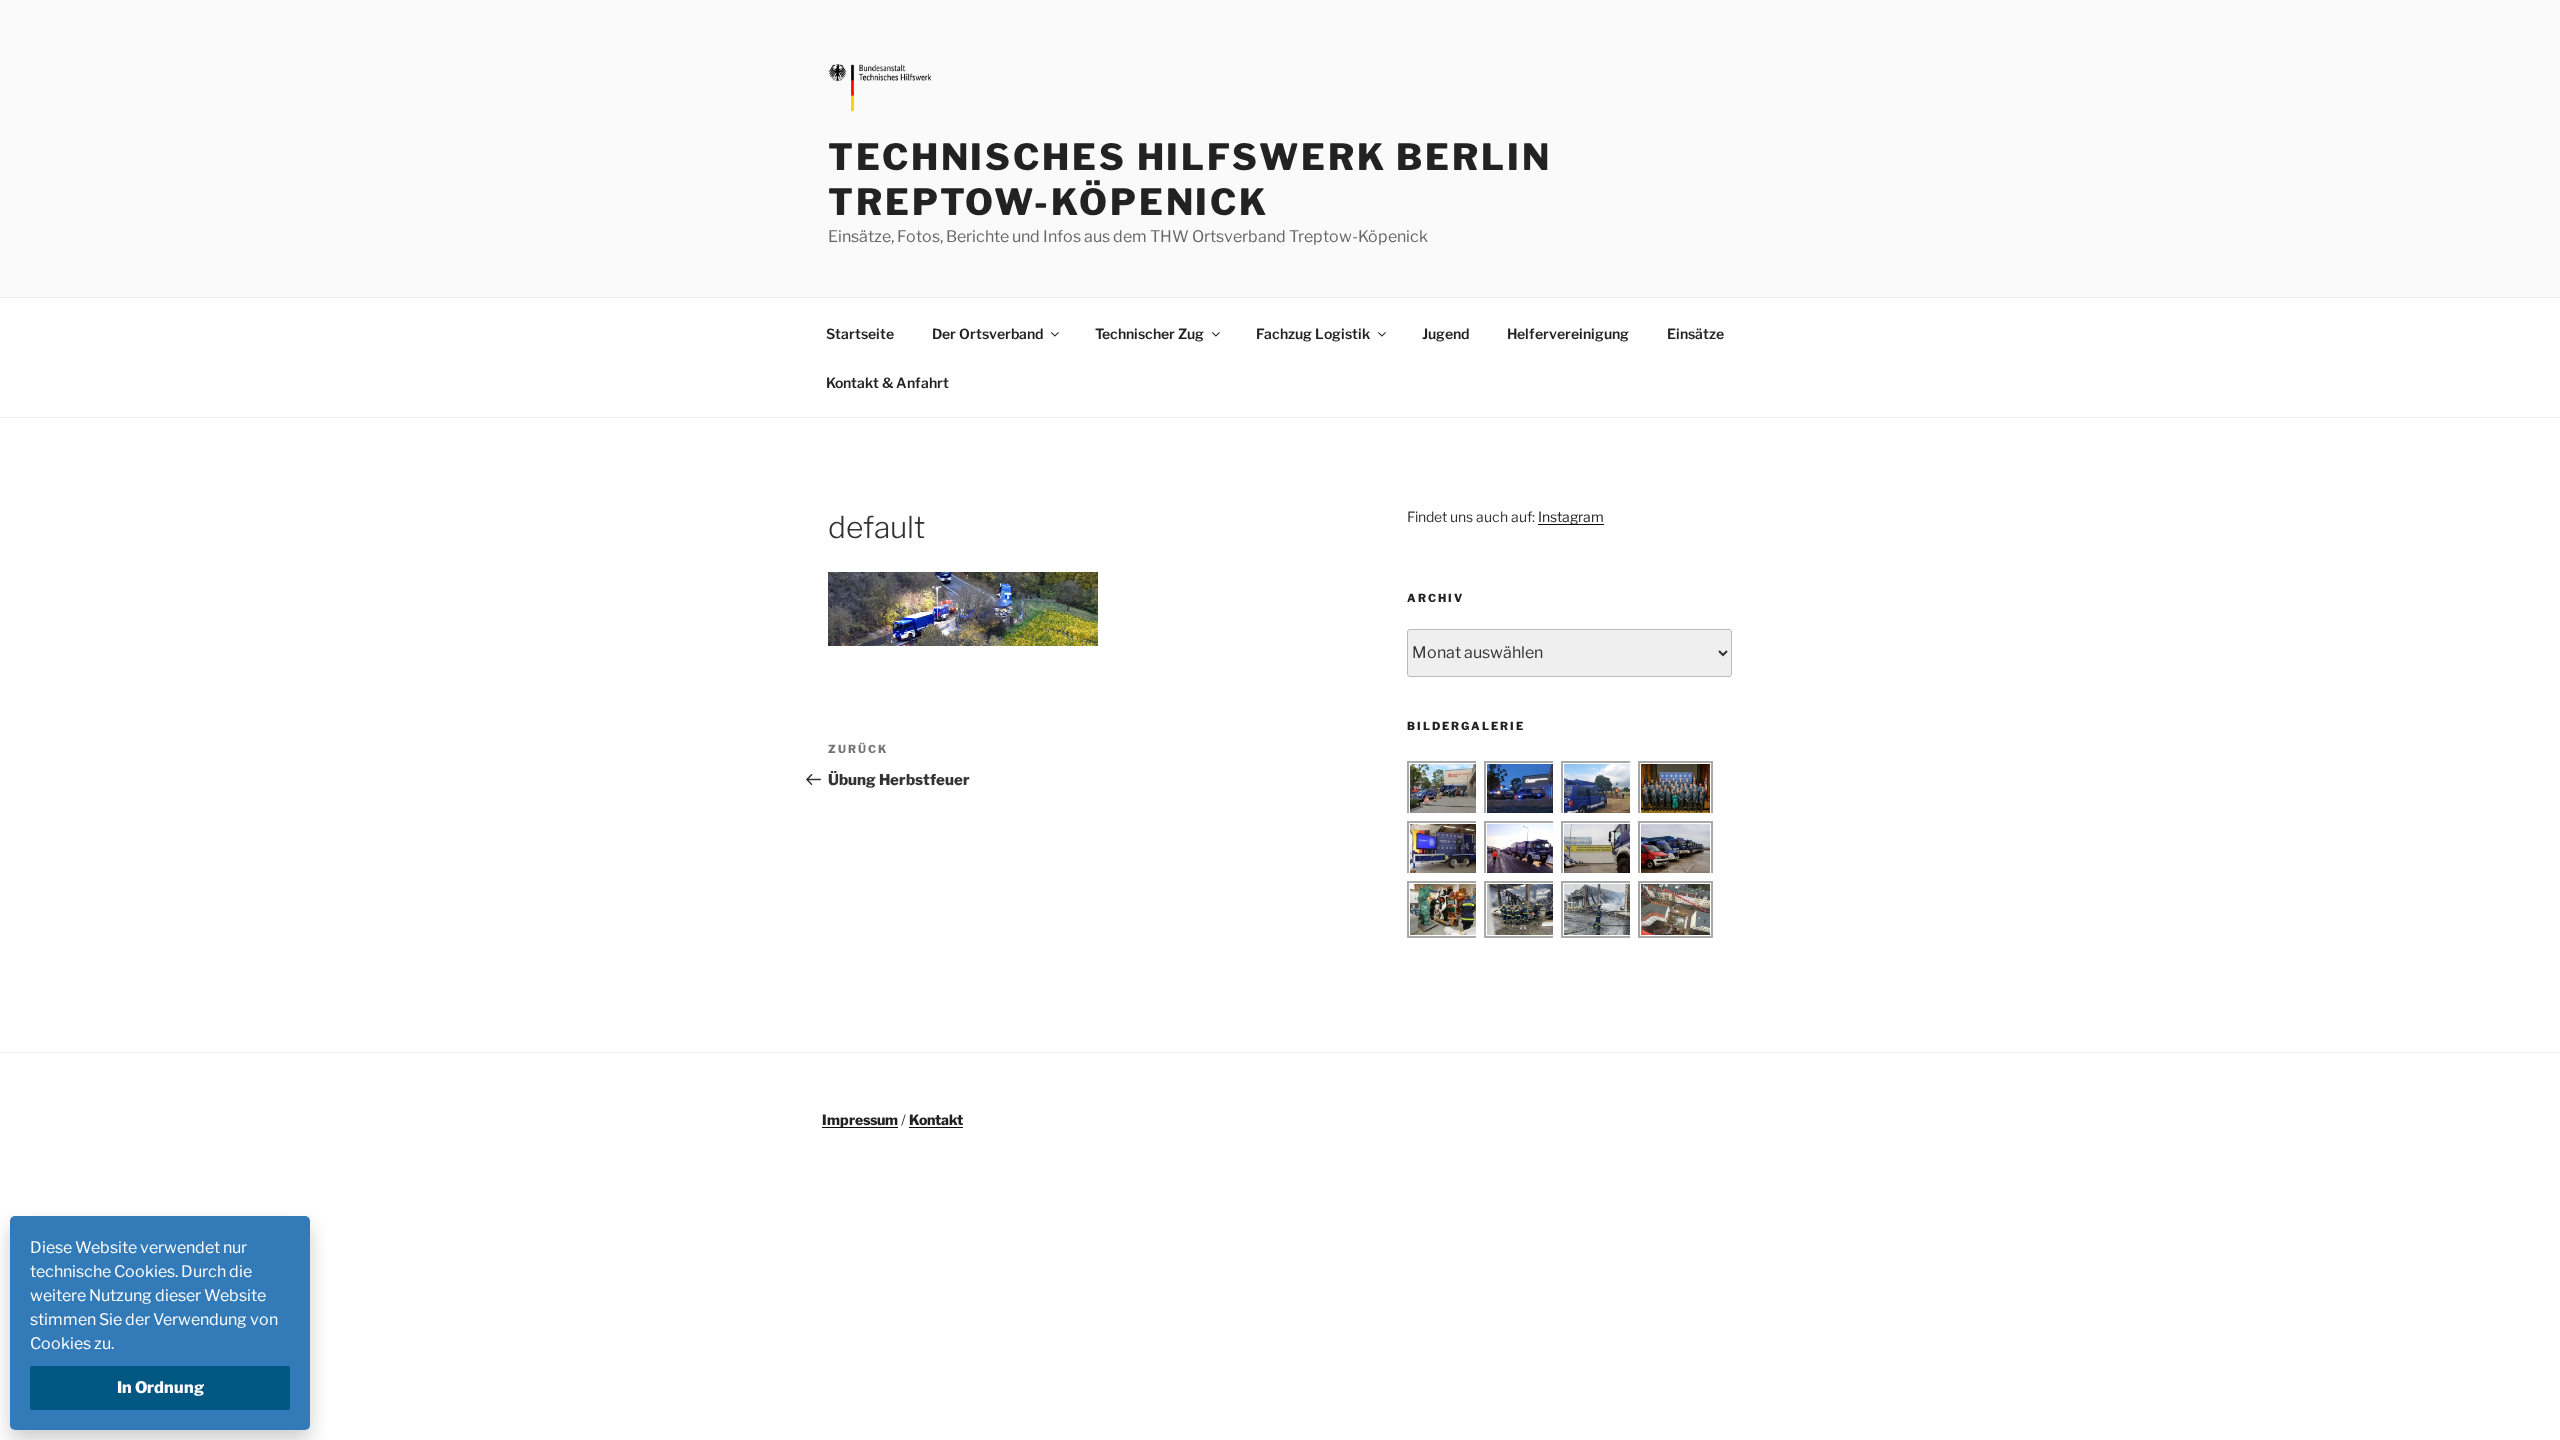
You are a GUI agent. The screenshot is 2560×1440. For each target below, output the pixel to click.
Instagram (1571, 516)
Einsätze (1695, 333)
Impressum (860, 1119)
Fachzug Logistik (1313, 333)
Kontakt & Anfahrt (887, 382)
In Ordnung (160, 1387)
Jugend (1445, 333)
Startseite (860, 333)
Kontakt (936, 1119)
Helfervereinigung (1568, 333)
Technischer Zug (1149, 333)
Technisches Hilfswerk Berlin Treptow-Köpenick (1190, 179)
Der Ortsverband (987, 333)
